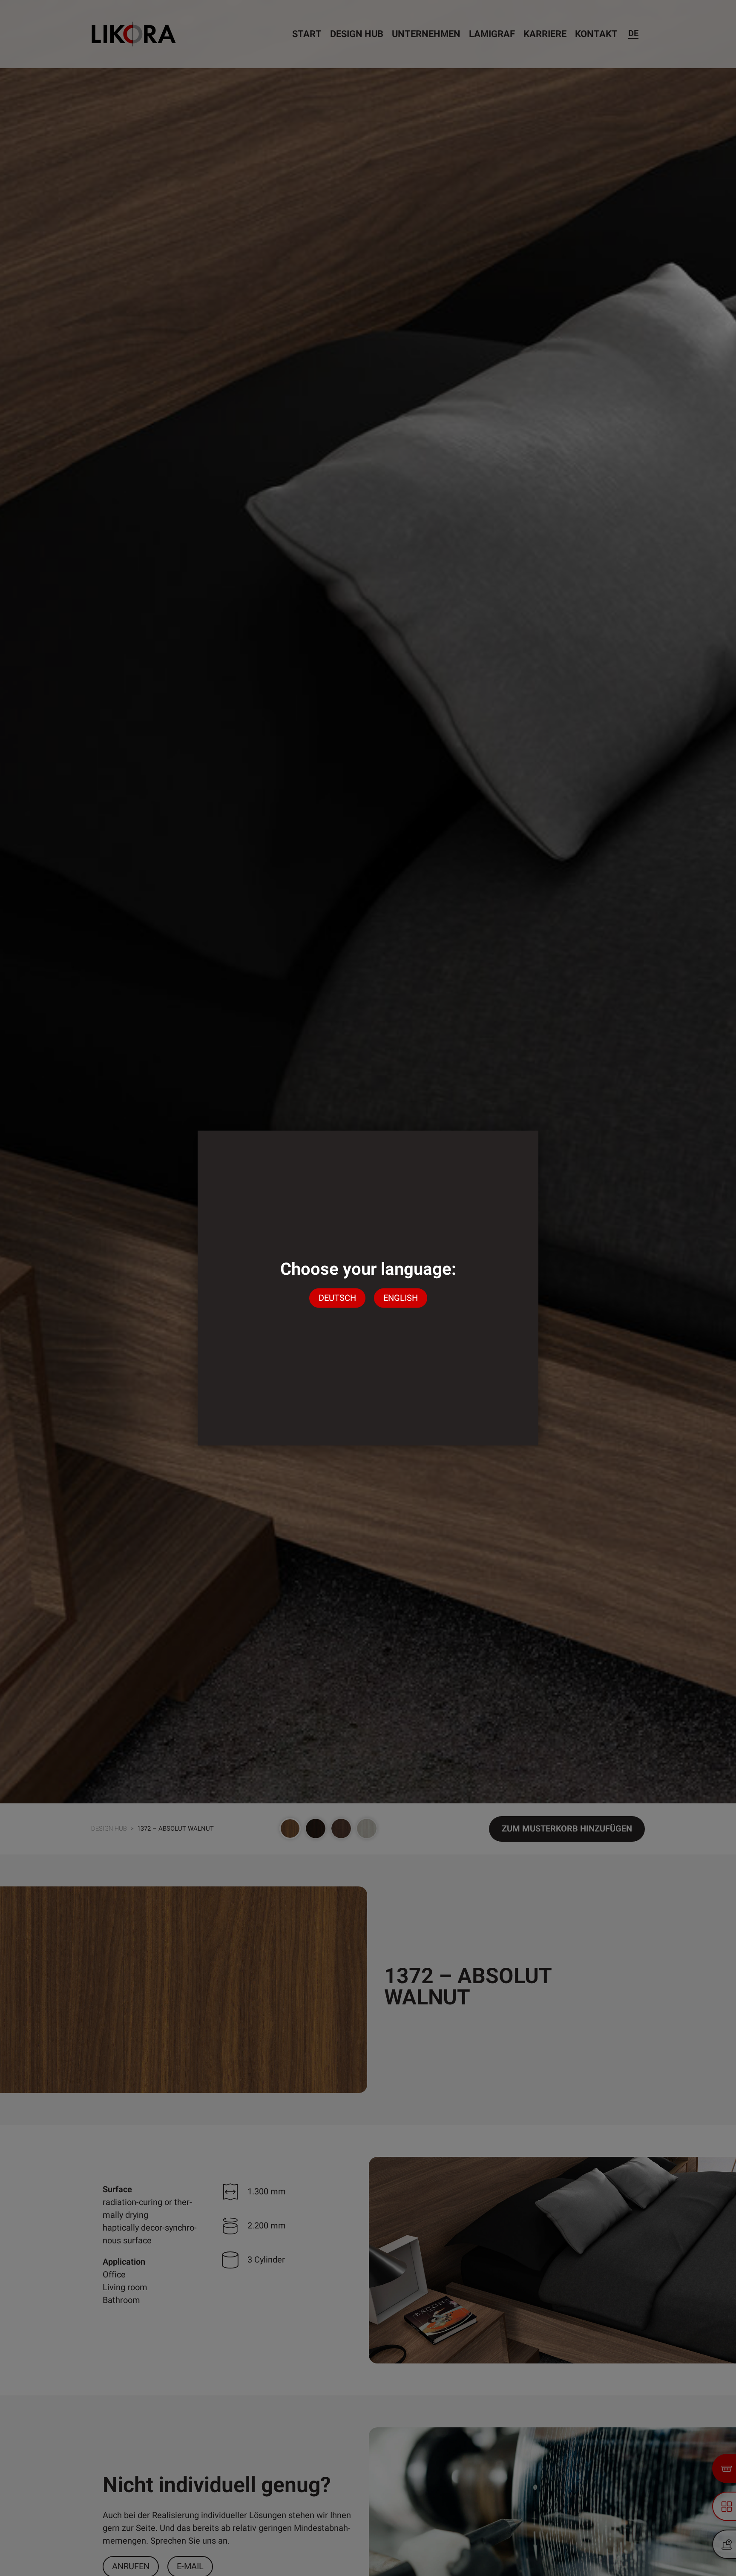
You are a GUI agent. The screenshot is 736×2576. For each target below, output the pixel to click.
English (401, 1298)
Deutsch (337, 1298)
